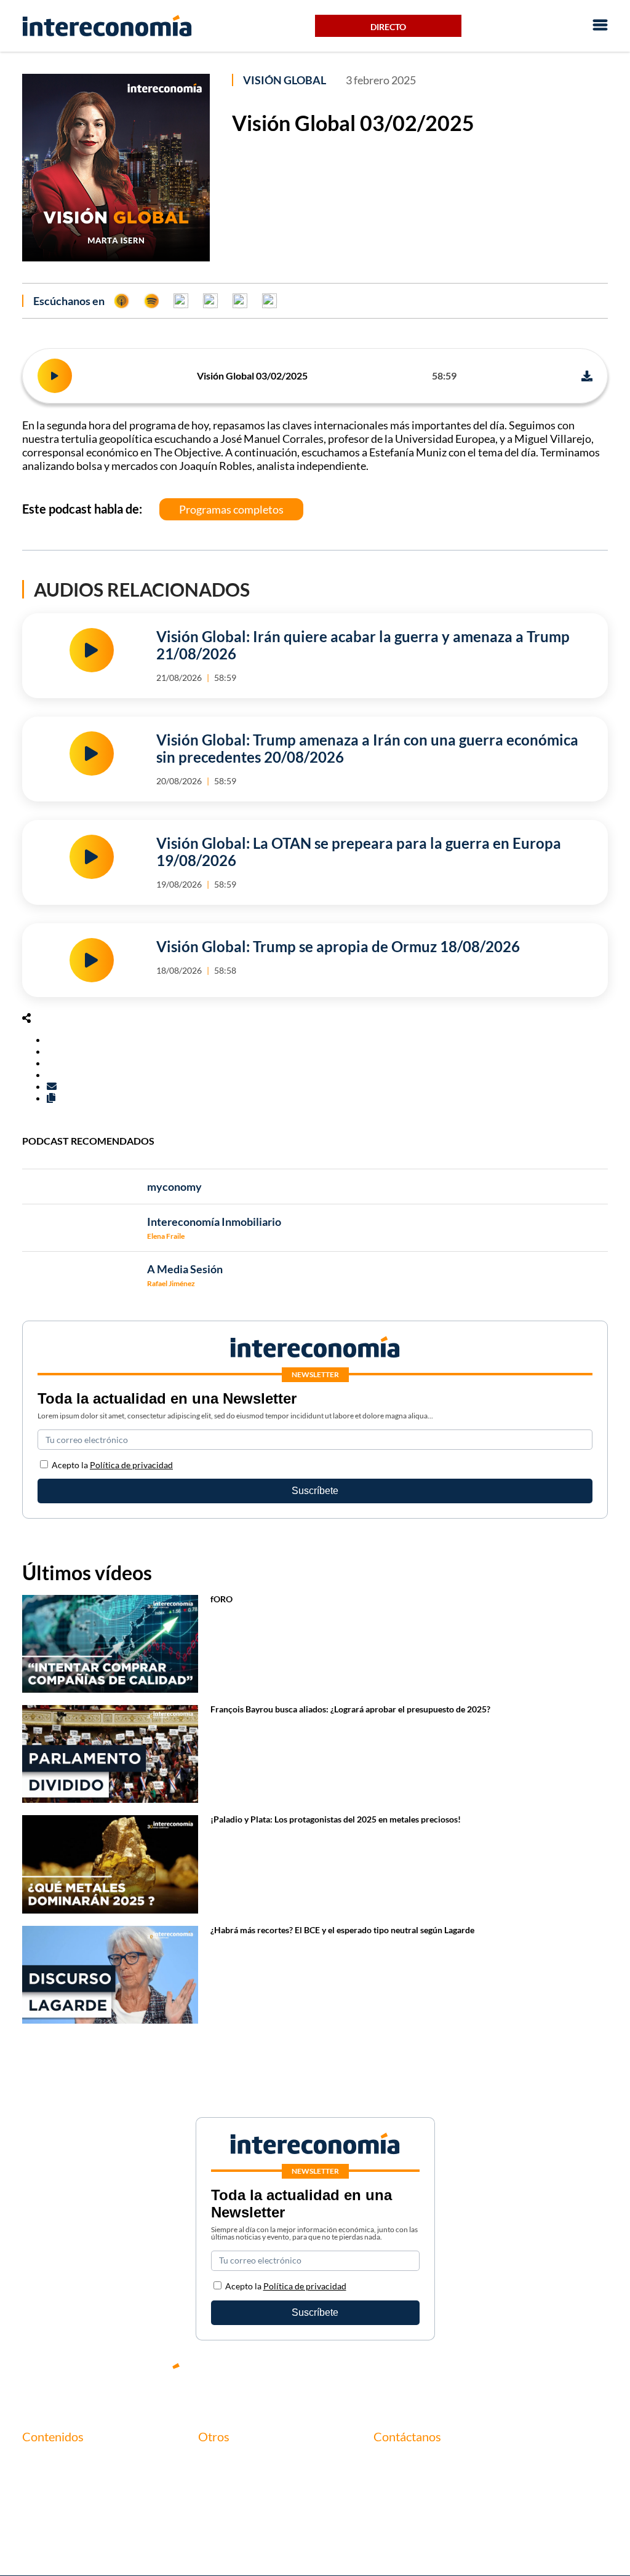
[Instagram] (562, 2376)
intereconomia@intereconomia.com (449, 2469)
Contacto (218, 2462)
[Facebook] (488, 2376)
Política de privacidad (131, 1465)
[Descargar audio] (587, 376)
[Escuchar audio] (55, 376)
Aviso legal (221, 2483)
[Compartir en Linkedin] (50, 1063)
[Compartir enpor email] (52, 1086)
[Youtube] (525, 2376)
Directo (388, 27)
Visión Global (285, 80)
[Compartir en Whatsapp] (50, 1074)
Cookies (215, 2525)
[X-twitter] (452, 2376)
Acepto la (112, 1465)
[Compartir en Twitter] (50, 1051)
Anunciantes (49, 2483)
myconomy (46, 2462)
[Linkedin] (599, 2376)
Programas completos (231, 509)
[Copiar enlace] (51, 1098)
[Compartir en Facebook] (50, 1039)
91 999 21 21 (401, 2488)
